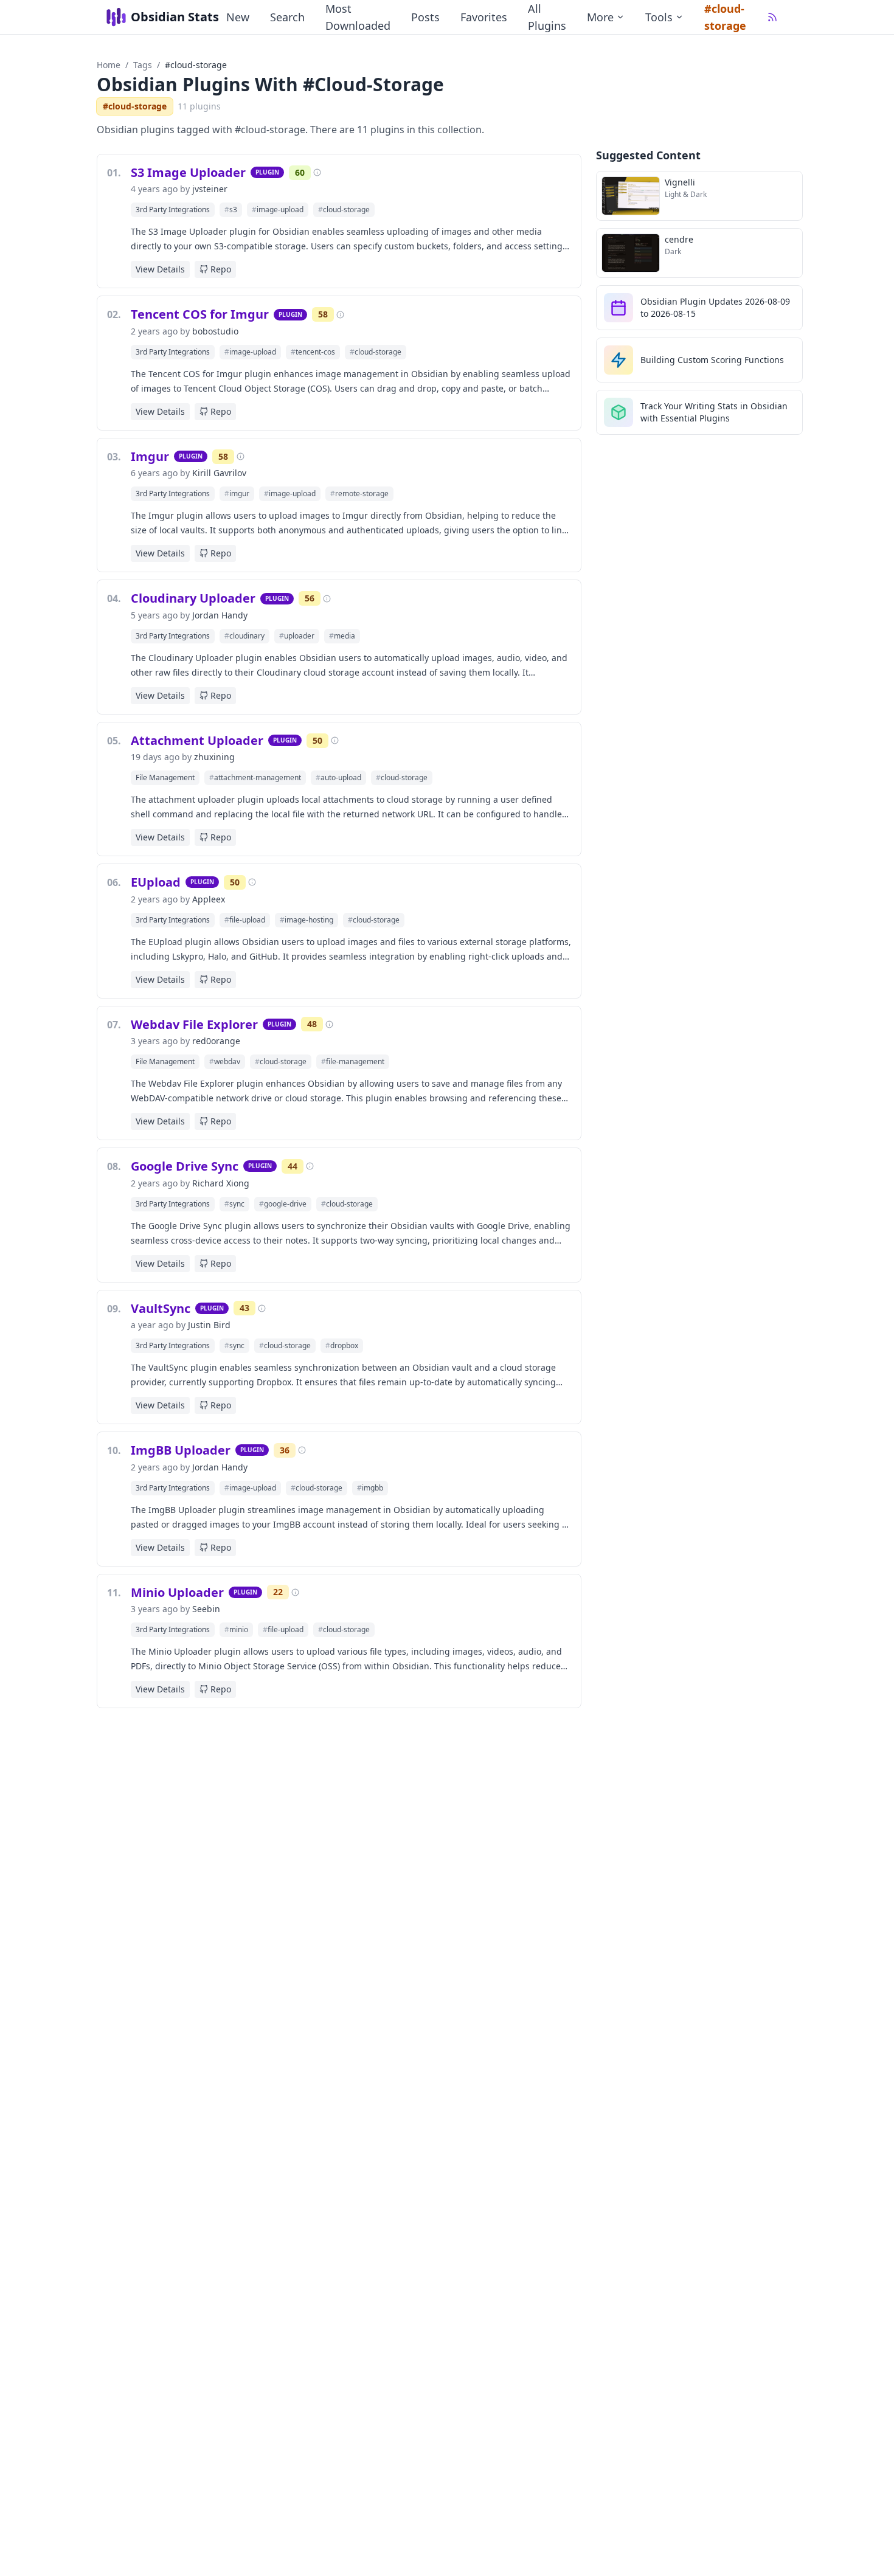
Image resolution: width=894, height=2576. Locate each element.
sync (234, 1204)
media (342, 636)
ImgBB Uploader (181, 1450)
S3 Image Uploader (188, 172)
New (238, 17)
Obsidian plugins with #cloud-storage (270, 84)
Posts (425, 17)
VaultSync (161, 1308)
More (600, 17)
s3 (231, 209)
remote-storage (359, 493)
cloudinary (244, 636)
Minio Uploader (177, 1592)
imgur (237, 493)
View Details (160, 269)
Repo (221, 269)
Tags (143, 65)
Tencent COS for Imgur (200, 314)
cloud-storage (344, 209)
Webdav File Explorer (194, 1024)
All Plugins (547, 17)
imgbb (370, 1488)
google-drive (283, 1204)
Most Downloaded (358, 17)
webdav (225, 1061)
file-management (353, 1061)
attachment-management (255, 777)
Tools (659, 17)
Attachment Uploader (197, 740)
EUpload (156, 882)
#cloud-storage (725, 17)
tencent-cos (313, 352)
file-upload (245, 920)
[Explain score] (317, 172)
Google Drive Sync (185, 1166)
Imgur (150, 456)
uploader (297, 636)
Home (109, 65)
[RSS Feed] (772, 17)
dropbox (342, 1345)
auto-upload (338, 777)
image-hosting (307, 920)
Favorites (484, 17)
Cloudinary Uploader (193, 598)
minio (236, 1629)
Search (287, 17)
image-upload (278, 209)
